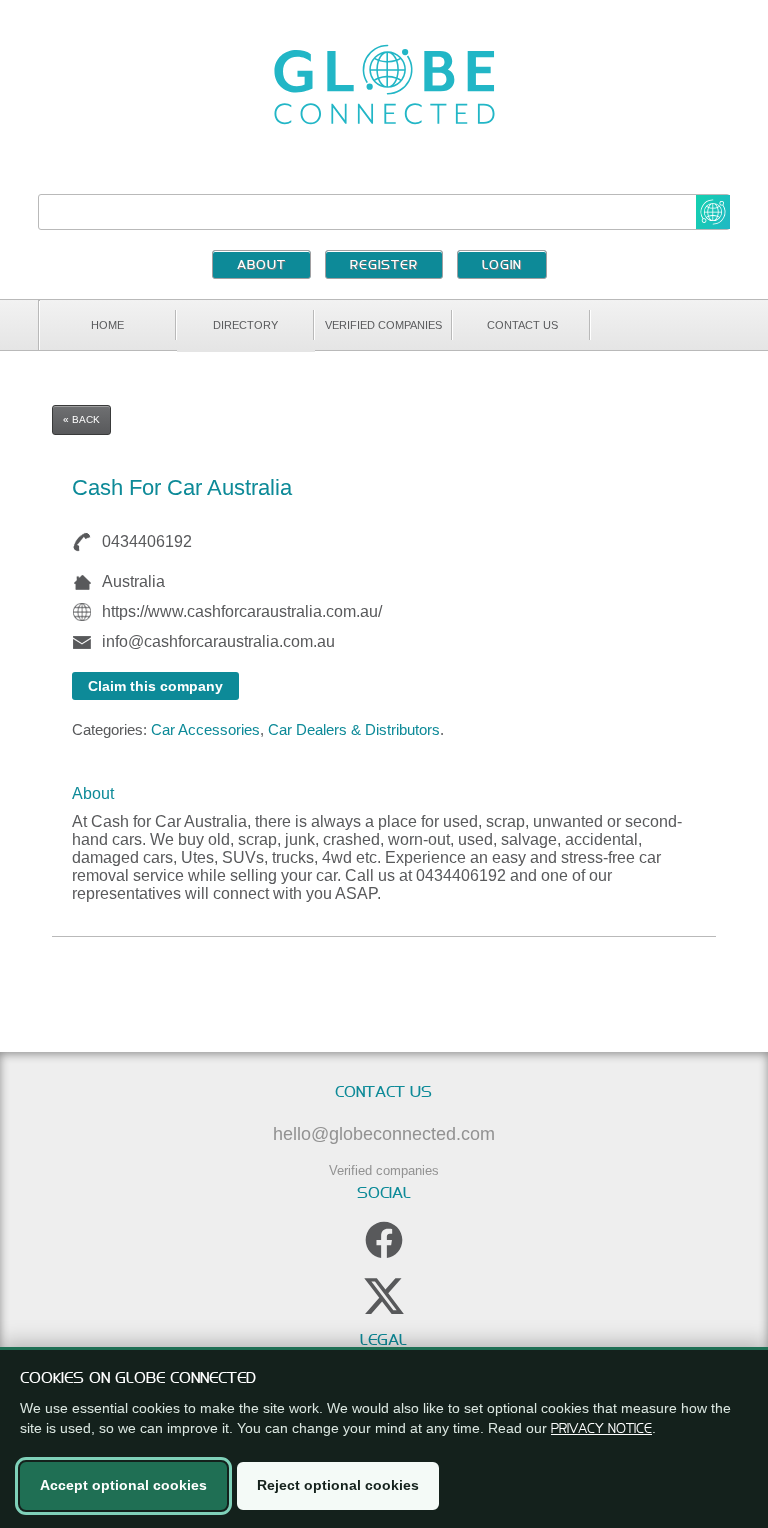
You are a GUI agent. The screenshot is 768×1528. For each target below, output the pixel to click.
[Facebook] (384, 1240)
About (261, 266)
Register (384, 266)
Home (107, 325)
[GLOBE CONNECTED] (383, 84)
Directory (245, 325)
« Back (81, 419)
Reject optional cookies (338, 1485)
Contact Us (522, 325)
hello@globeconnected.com (384, 1134)
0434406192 (147, 541)
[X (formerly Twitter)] (384, 1296)
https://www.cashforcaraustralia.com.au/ (242, 611)
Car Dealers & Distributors (354, 729)
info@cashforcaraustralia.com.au (218, 641)
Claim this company (155, 686)
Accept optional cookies (123, 1485)
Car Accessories (205, 729)
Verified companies (383, 325)
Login (502, 266)
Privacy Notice (601, 1428)
